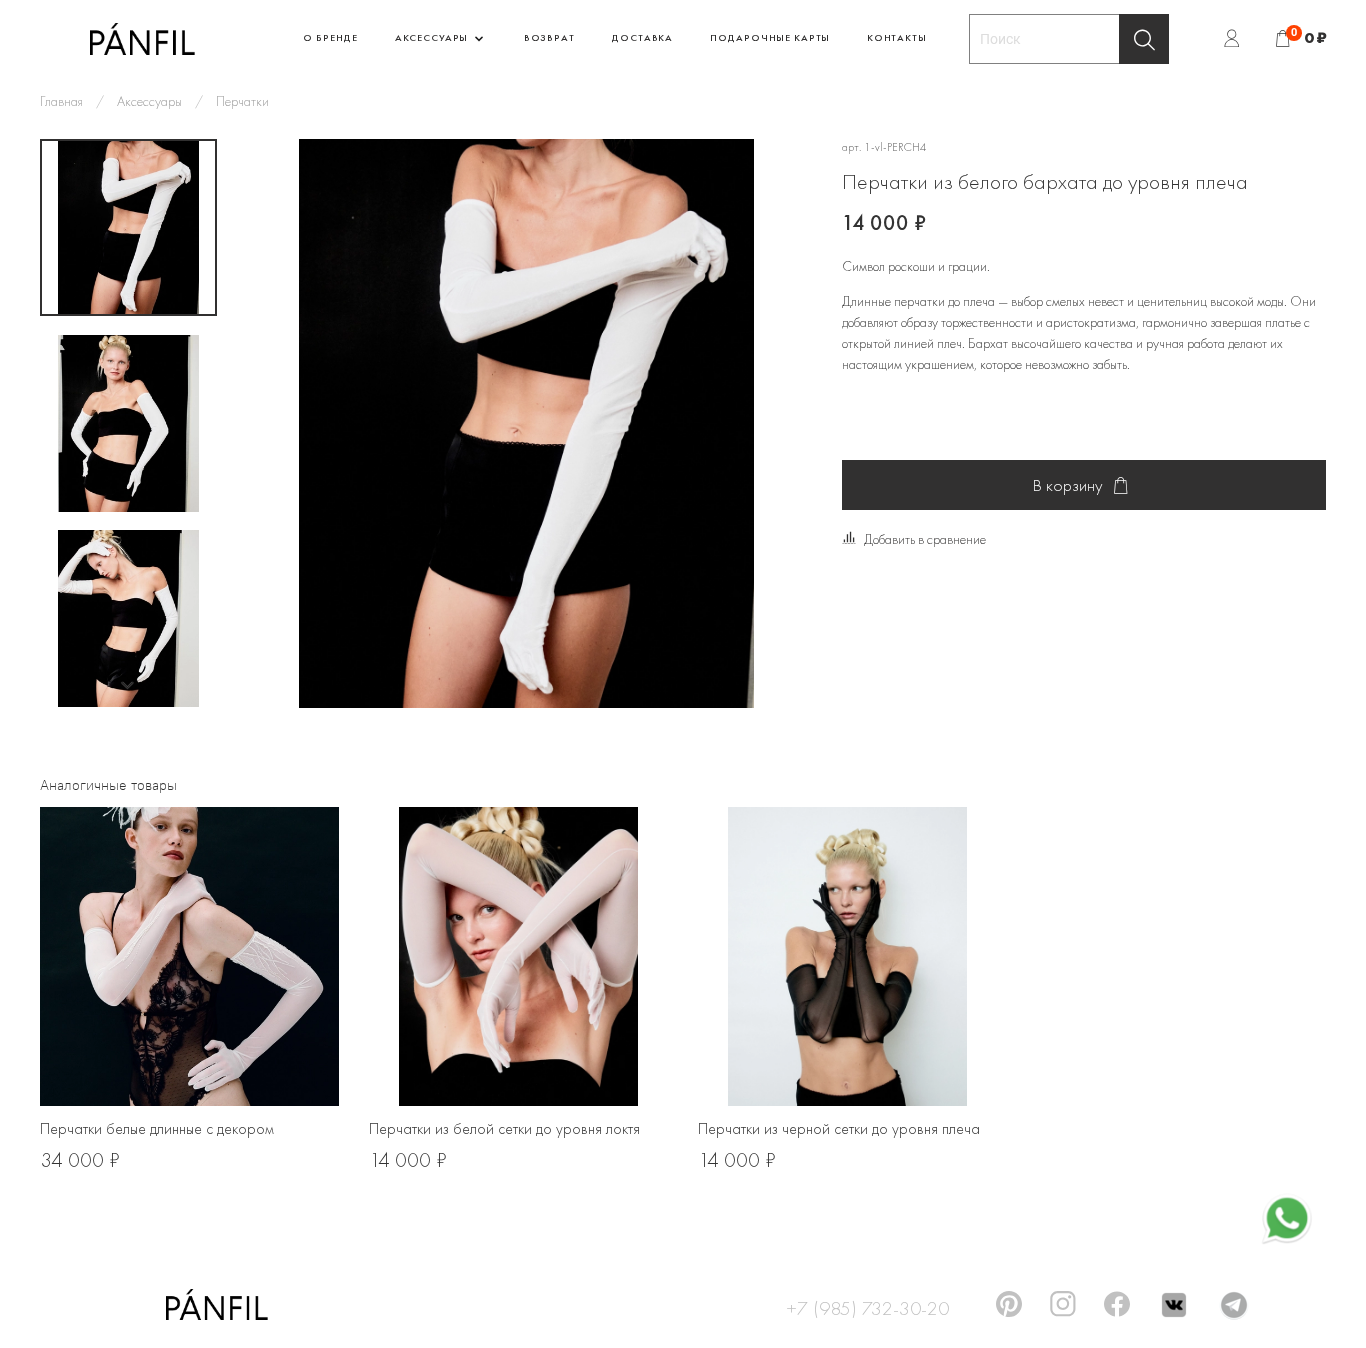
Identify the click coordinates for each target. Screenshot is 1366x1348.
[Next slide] (129, 685)
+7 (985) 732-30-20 (867, 1305)
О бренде (330, 37)
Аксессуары (433, 37)
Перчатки (242, 101)
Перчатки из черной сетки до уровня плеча (839, 1129)
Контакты (897, 37)
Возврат (549, 37)
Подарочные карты (770, 37)
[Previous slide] (277, 424)
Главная (61, 101)
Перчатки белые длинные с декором (157, 1129)
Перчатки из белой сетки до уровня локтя (504, 1129)
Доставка (642, 37)
